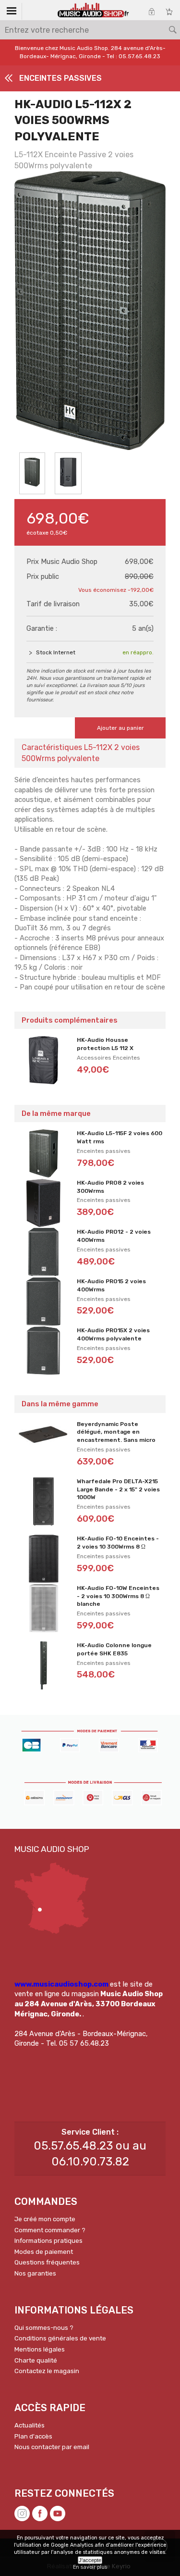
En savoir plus (90, 2567)
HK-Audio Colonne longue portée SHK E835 (114, 1649)
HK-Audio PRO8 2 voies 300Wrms (110, 1187)
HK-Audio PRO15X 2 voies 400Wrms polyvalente (113, 1334)
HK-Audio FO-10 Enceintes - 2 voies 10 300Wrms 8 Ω (118, 1543)
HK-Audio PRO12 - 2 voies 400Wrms (114, 1236)
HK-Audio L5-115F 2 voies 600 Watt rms (120, 1137)
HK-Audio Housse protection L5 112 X (105, 1044)
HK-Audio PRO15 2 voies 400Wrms (111, 1285)
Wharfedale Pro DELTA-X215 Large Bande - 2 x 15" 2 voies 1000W (118, 1489)
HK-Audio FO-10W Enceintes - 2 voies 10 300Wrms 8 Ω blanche (118, 1596)
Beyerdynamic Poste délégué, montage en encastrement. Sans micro (116, 1432)
